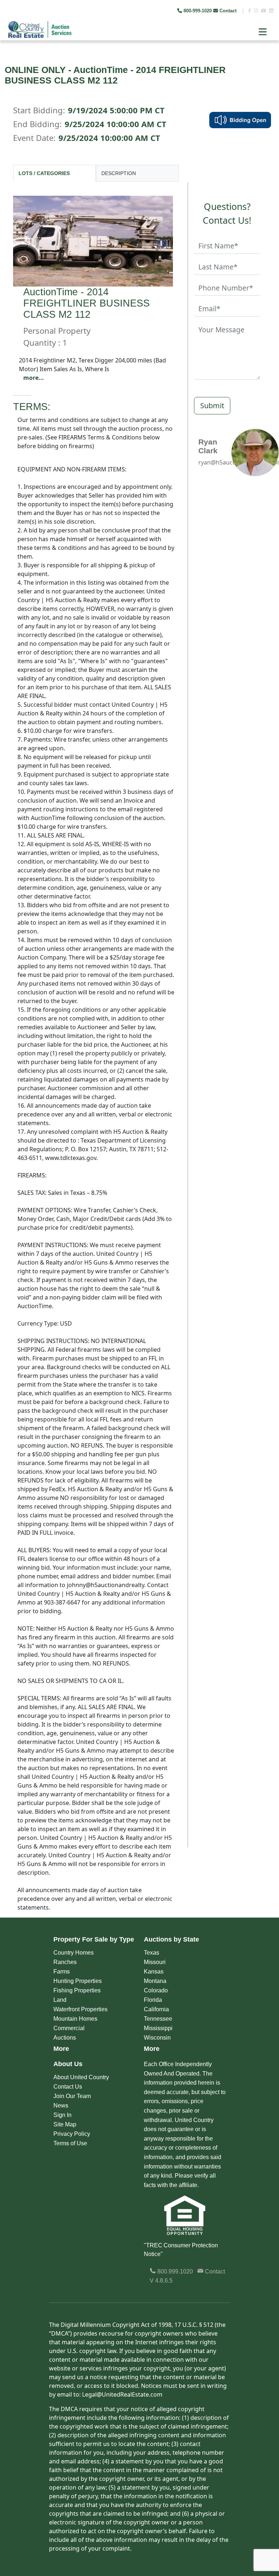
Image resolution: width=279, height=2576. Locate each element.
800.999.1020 (174, 2271)
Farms (62, 1971)
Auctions (65, 2038)
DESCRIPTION (119, 173)
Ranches (65, 1962)
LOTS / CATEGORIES (44, 173)
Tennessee (158, 2019)
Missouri (155, 1962)
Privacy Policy (72, 2134)
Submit (212, 405)
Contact (228, 11)
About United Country (81, 2077)
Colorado (156, 1990)
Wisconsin (157, 2038)
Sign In (62, 2115)
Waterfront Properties (80, 2009)
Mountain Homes (75, 2019)
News (61, 2106)
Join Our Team (72, 2096)
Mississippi (158, 2028)
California (156, 2009)
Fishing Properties (77, 1990)
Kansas (154, 1971)
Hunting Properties (78, 1981)
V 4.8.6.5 (161, 2281)
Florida (153, 2000)
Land (60, 2000)
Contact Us (68, 2087)
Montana (155, 1981)
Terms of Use (70, 2143)
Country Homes (74, 1953)
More (61, 2049)
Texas (151, 1953)
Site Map (65, 2124)
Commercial (69, 2028)
